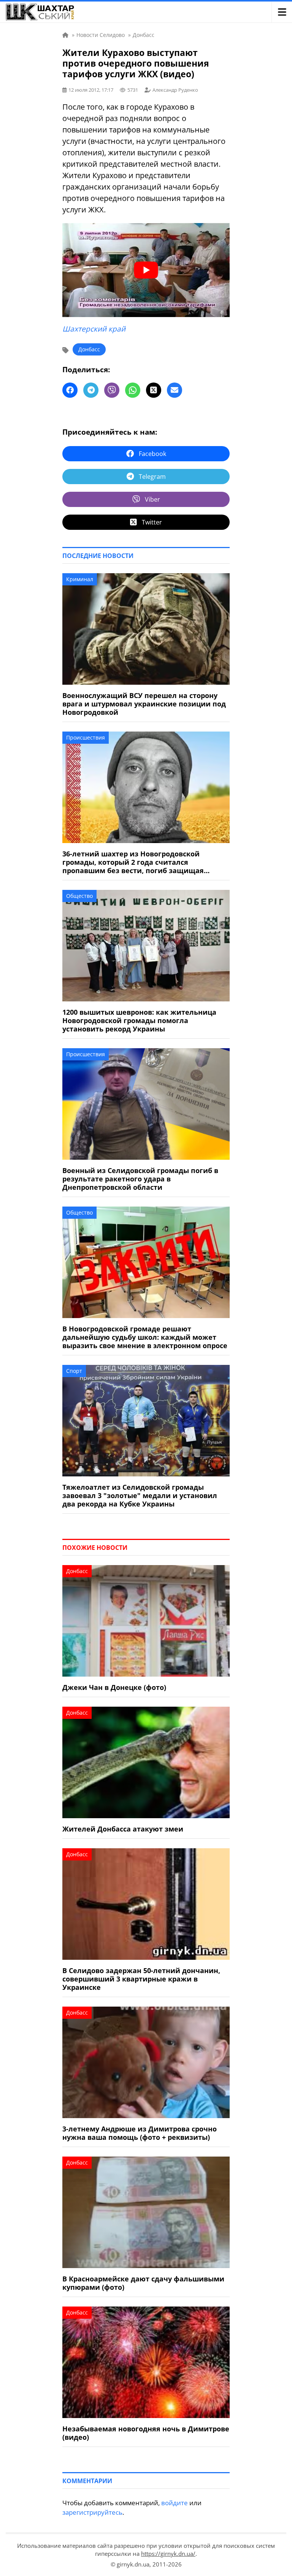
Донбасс (89, 349)
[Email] (175, 390)
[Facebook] (70, 390)
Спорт (74, 1371)
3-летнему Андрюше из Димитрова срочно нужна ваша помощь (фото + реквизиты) (140, 2133)
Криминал (80, 579)
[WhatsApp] (133, 390)
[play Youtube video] (146, 270)
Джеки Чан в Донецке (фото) (114, 1687)
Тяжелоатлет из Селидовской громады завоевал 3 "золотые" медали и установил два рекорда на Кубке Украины (140, 1495)
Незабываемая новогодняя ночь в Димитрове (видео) (146, 2433)
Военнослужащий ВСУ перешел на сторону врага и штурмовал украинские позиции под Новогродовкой (144, 704)
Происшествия (86, 737)
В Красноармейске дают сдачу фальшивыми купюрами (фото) (143, 2283)
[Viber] (112, 390)
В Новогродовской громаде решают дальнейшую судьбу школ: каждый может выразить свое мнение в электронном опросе (145, 1337)
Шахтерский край (94, 329)
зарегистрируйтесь (92, 2512)
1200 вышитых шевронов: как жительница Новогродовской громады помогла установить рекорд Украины (139, 1020)
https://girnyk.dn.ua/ (168, 2554)
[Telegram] (91, 390)
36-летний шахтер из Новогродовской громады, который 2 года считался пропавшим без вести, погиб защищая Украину (133, 862)
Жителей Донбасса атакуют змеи (123, 1829)
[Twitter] (154, 390)
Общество (79, 896)
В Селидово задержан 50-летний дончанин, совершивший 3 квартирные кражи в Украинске (141, 1979)
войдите (175, 2503)
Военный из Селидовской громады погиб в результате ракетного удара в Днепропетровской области (140, 1179)
